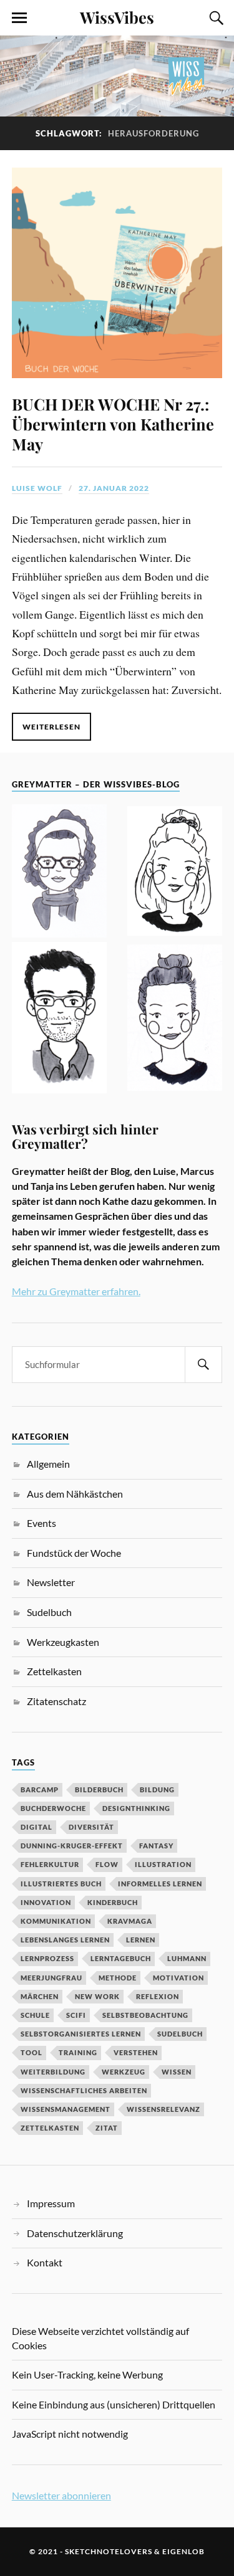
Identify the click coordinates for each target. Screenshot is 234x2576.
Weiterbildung (53, 2072)
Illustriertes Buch (61, 1884)
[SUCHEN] (203, 1365)
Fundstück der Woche (74, 1553)
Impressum (51, 2203)
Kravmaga (130, 1921)
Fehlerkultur (50, 1864)
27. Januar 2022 (114, 488)
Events (41, 1523)
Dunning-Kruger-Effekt (72, 1846)
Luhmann (187, 1958)
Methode (118, 1978)
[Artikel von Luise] (175, 873)
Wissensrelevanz (163, 2109)
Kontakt (45, 2262)
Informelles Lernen (160, 1884)
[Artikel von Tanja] (59, 873)
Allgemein (48, 1464)
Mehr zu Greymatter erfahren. (76, 1291)
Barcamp (40, 1789)
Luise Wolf (37, 488)
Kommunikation (56, 1921)
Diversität (91, 1827)
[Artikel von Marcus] (59, 1020)
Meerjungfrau (51, 1978)
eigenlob (183, 2551)
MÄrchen (40, 1996)
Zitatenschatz (56, 1701)
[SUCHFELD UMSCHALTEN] (215, 18)
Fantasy (156, 1846)
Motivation (178, 1978)
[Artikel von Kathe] (175, 1019)
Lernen (141, 1940)
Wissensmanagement (66, 2109)
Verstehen (136, 2052)
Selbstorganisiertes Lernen (81, 2034)
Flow (107, 1864)
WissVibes (117, 17)
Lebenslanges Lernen (65, 1940)
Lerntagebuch (121, 1958)
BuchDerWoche (53, 1808)
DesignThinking (136, 1808)
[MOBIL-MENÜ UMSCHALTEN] (19, 18)
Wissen (177, 2072)
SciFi (76, 2015)
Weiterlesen (51, 727)
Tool (32, 2052)
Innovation (46, 1902)
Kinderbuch (113, 1902)
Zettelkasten (54, 1671)
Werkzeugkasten (63, 1642)
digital (37, 1827)
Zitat (107, 2128)
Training (78, 2052)
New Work (97, 1996)
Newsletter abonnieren (61, 2495)
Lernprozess (47, 1958)
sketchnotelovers (109, 2551)
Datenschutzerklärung (75, 2233)
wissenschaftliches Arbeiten (84, 2090)
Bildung (157, 1789)
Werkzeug (124, 2072)
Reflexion (158, 1996)
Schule (35, 2015)
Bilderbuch (99, 1789)
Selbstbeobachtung (145, 2015)
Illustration (163, 1864)
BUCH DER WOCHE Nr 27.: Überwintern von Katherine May (113, 424)
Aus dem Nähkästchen (75, 1494)
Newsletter (51, 1582)
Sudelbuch (49, 1612)
